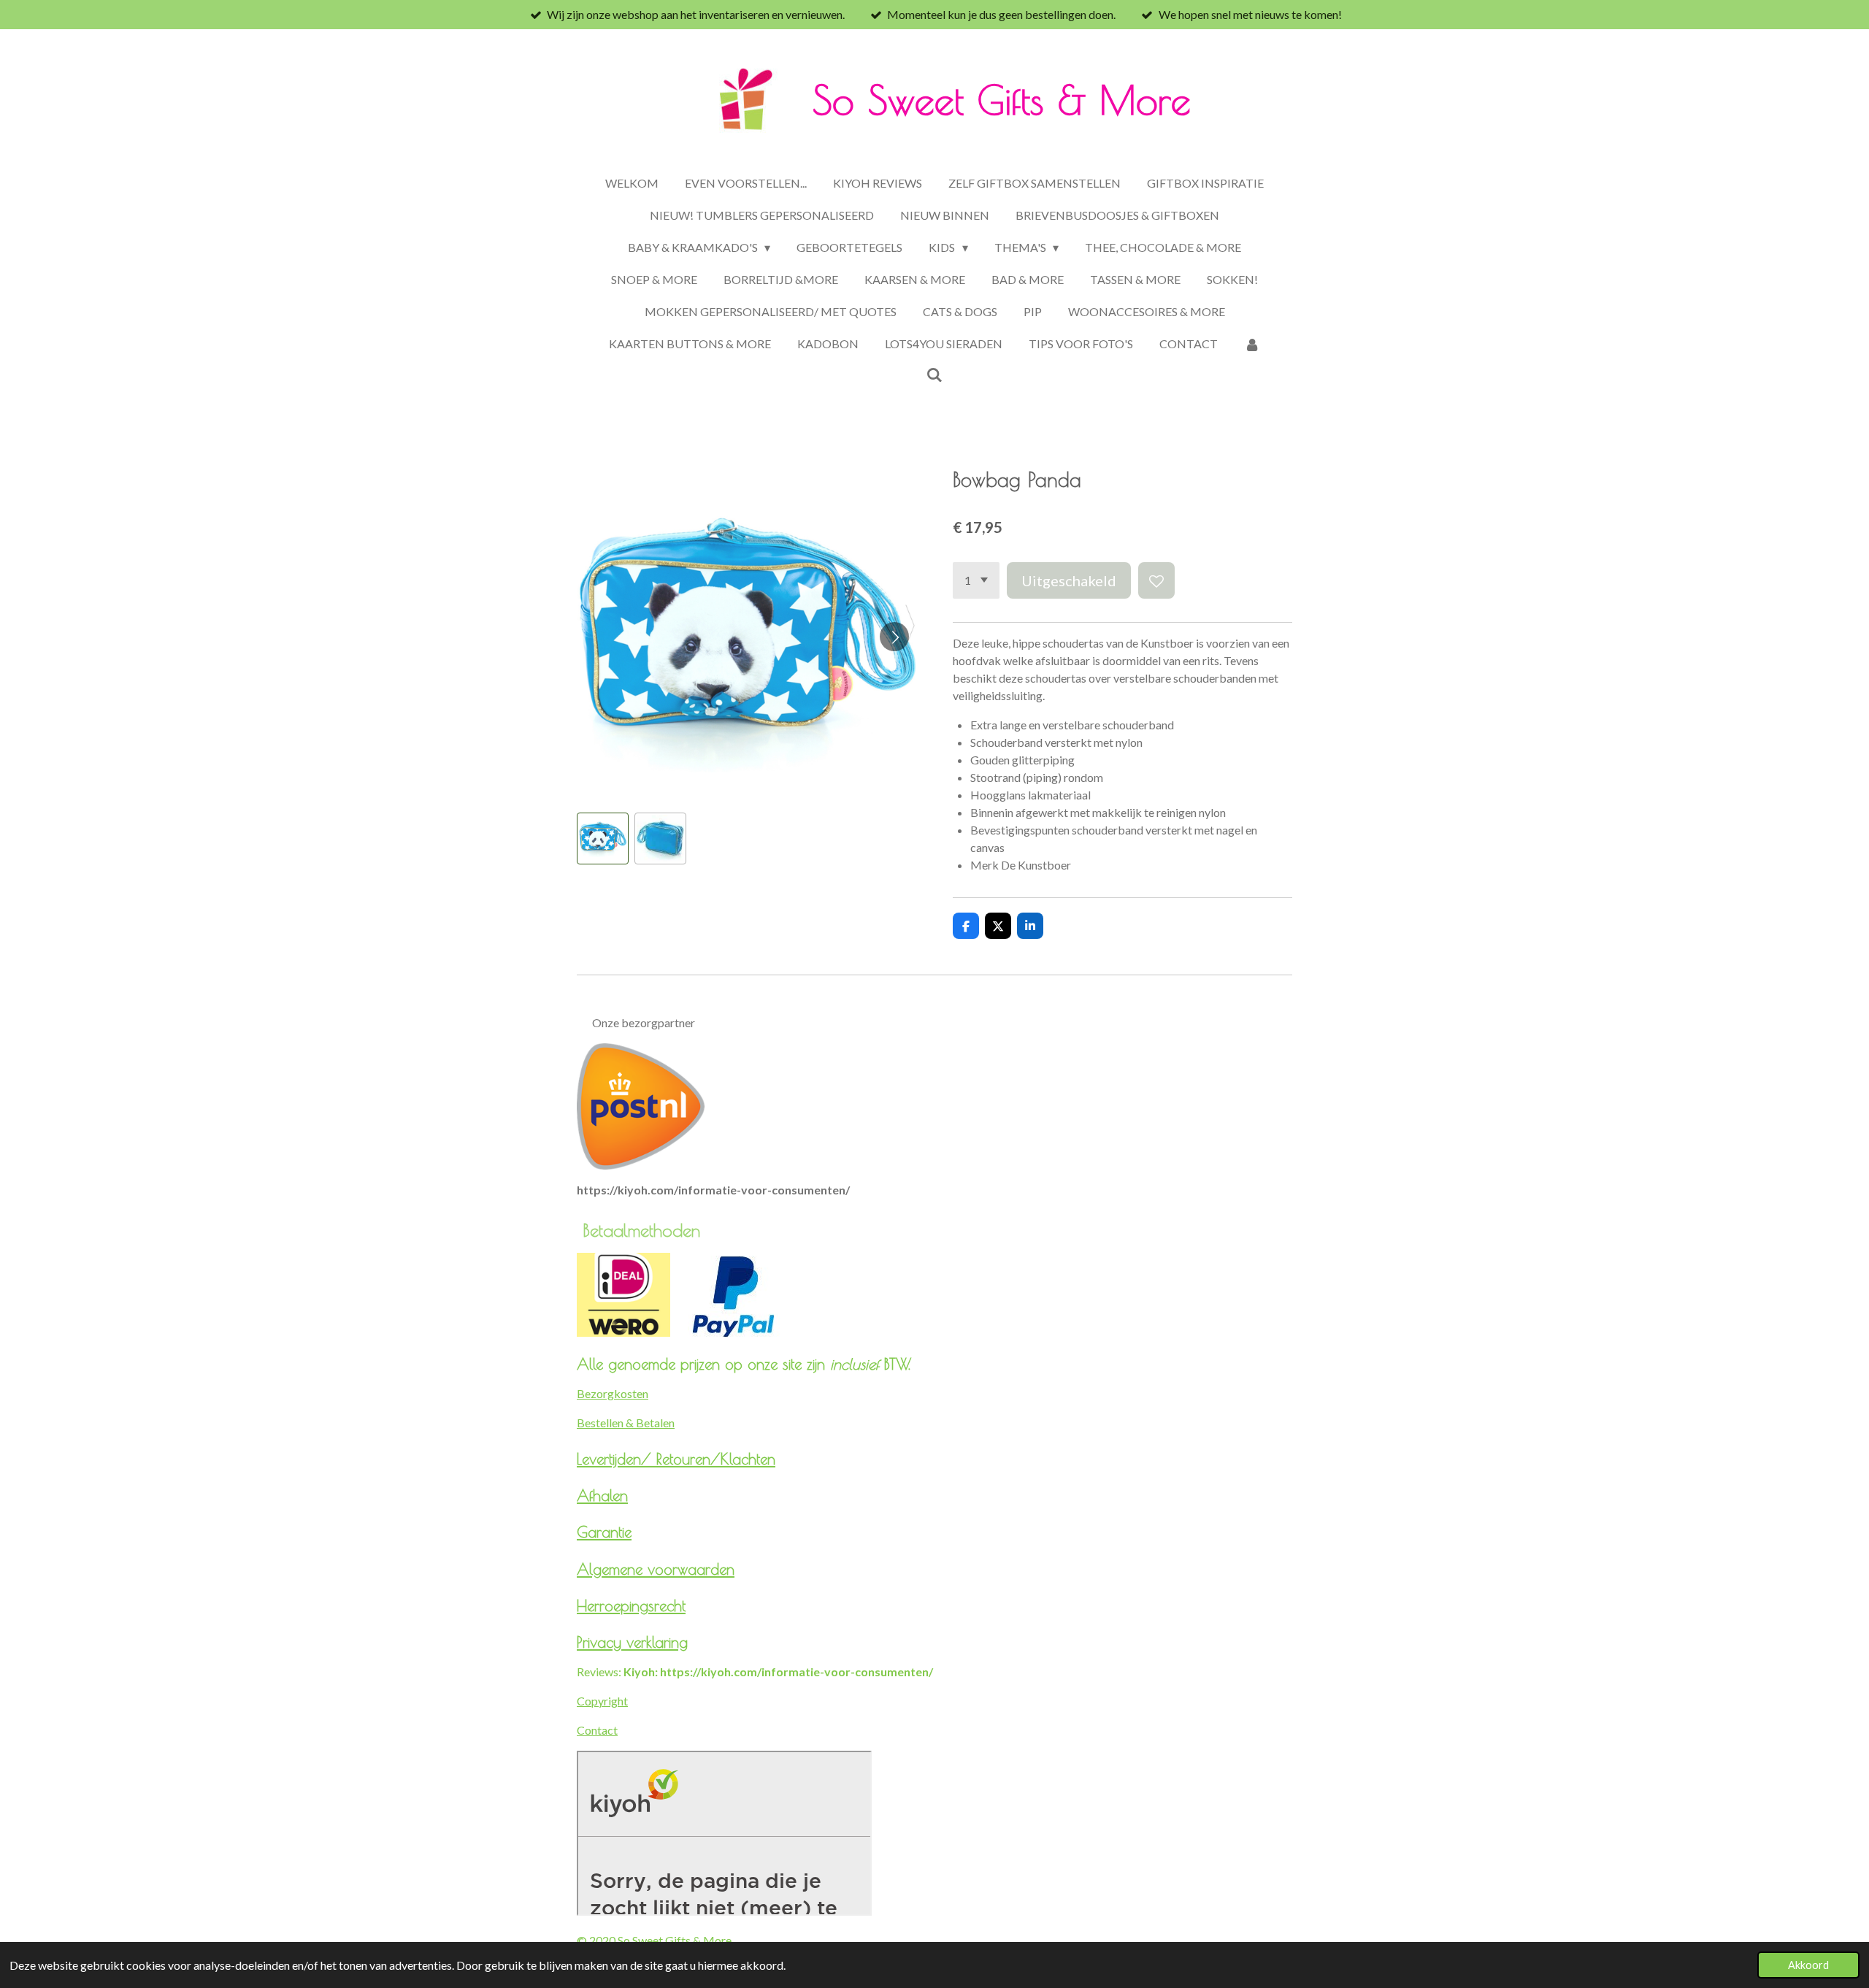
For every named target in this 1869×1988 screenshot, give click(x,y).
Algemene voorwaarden (656, 1569)
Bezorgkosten (613, 1393)
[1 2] (976, 580)
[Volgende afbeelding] (894, 637)
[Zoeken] (934, 374)
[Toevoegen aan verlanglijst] (1156, 580)
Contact (597, 1730)
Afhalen (602, 1495)
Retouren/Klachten (716, 1459)
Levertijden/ (617, 1459)
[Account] (1252, 344)
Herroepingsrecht (631, 1605)
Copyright (602, 1701)
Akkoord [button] (1808, 1965)
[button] (603, 838)
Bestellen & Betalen (626, 1423)
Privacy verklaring (632, 1642)
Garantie (604, 1532)
